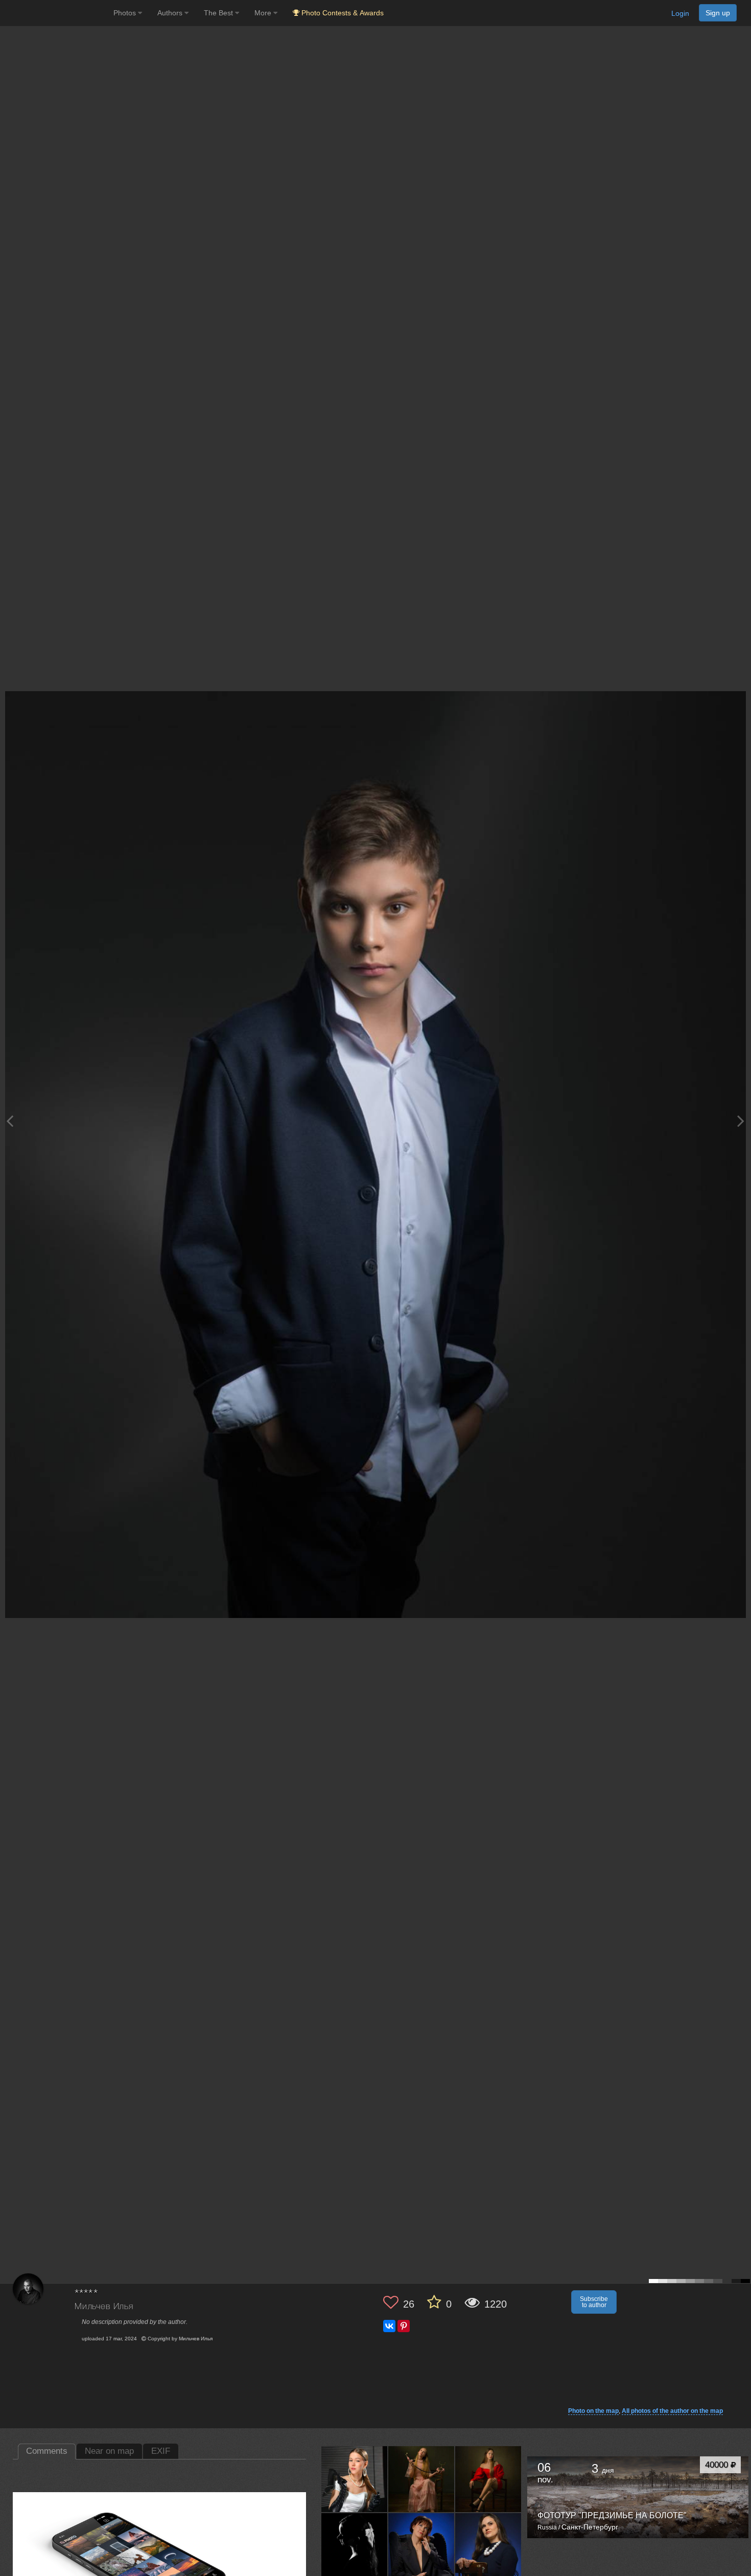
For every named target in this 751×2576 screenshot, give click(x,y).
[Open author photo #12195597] (488, 2479)
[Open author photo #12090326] (488, 2546)
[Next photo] (741, 1121)
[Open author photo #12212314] (355, 2479)
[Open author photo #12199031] (421, 2479)
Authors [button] (171, 13)
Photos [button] (126, 13)
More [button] (264, 13)
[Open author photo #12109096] (421, 2546)
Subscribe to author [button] (594, 2302)
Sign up (718, 13)
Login (680, 13)
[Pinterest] (404, 2326)
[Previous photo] (10, 1121)
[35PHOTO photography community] (55, 13)
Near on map (109, 2451)
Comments (47, 2451)
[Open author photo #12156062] (355, 2546)
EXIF (161, 2451)
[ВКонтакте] (389, 2326)
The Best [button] (219, 13)
